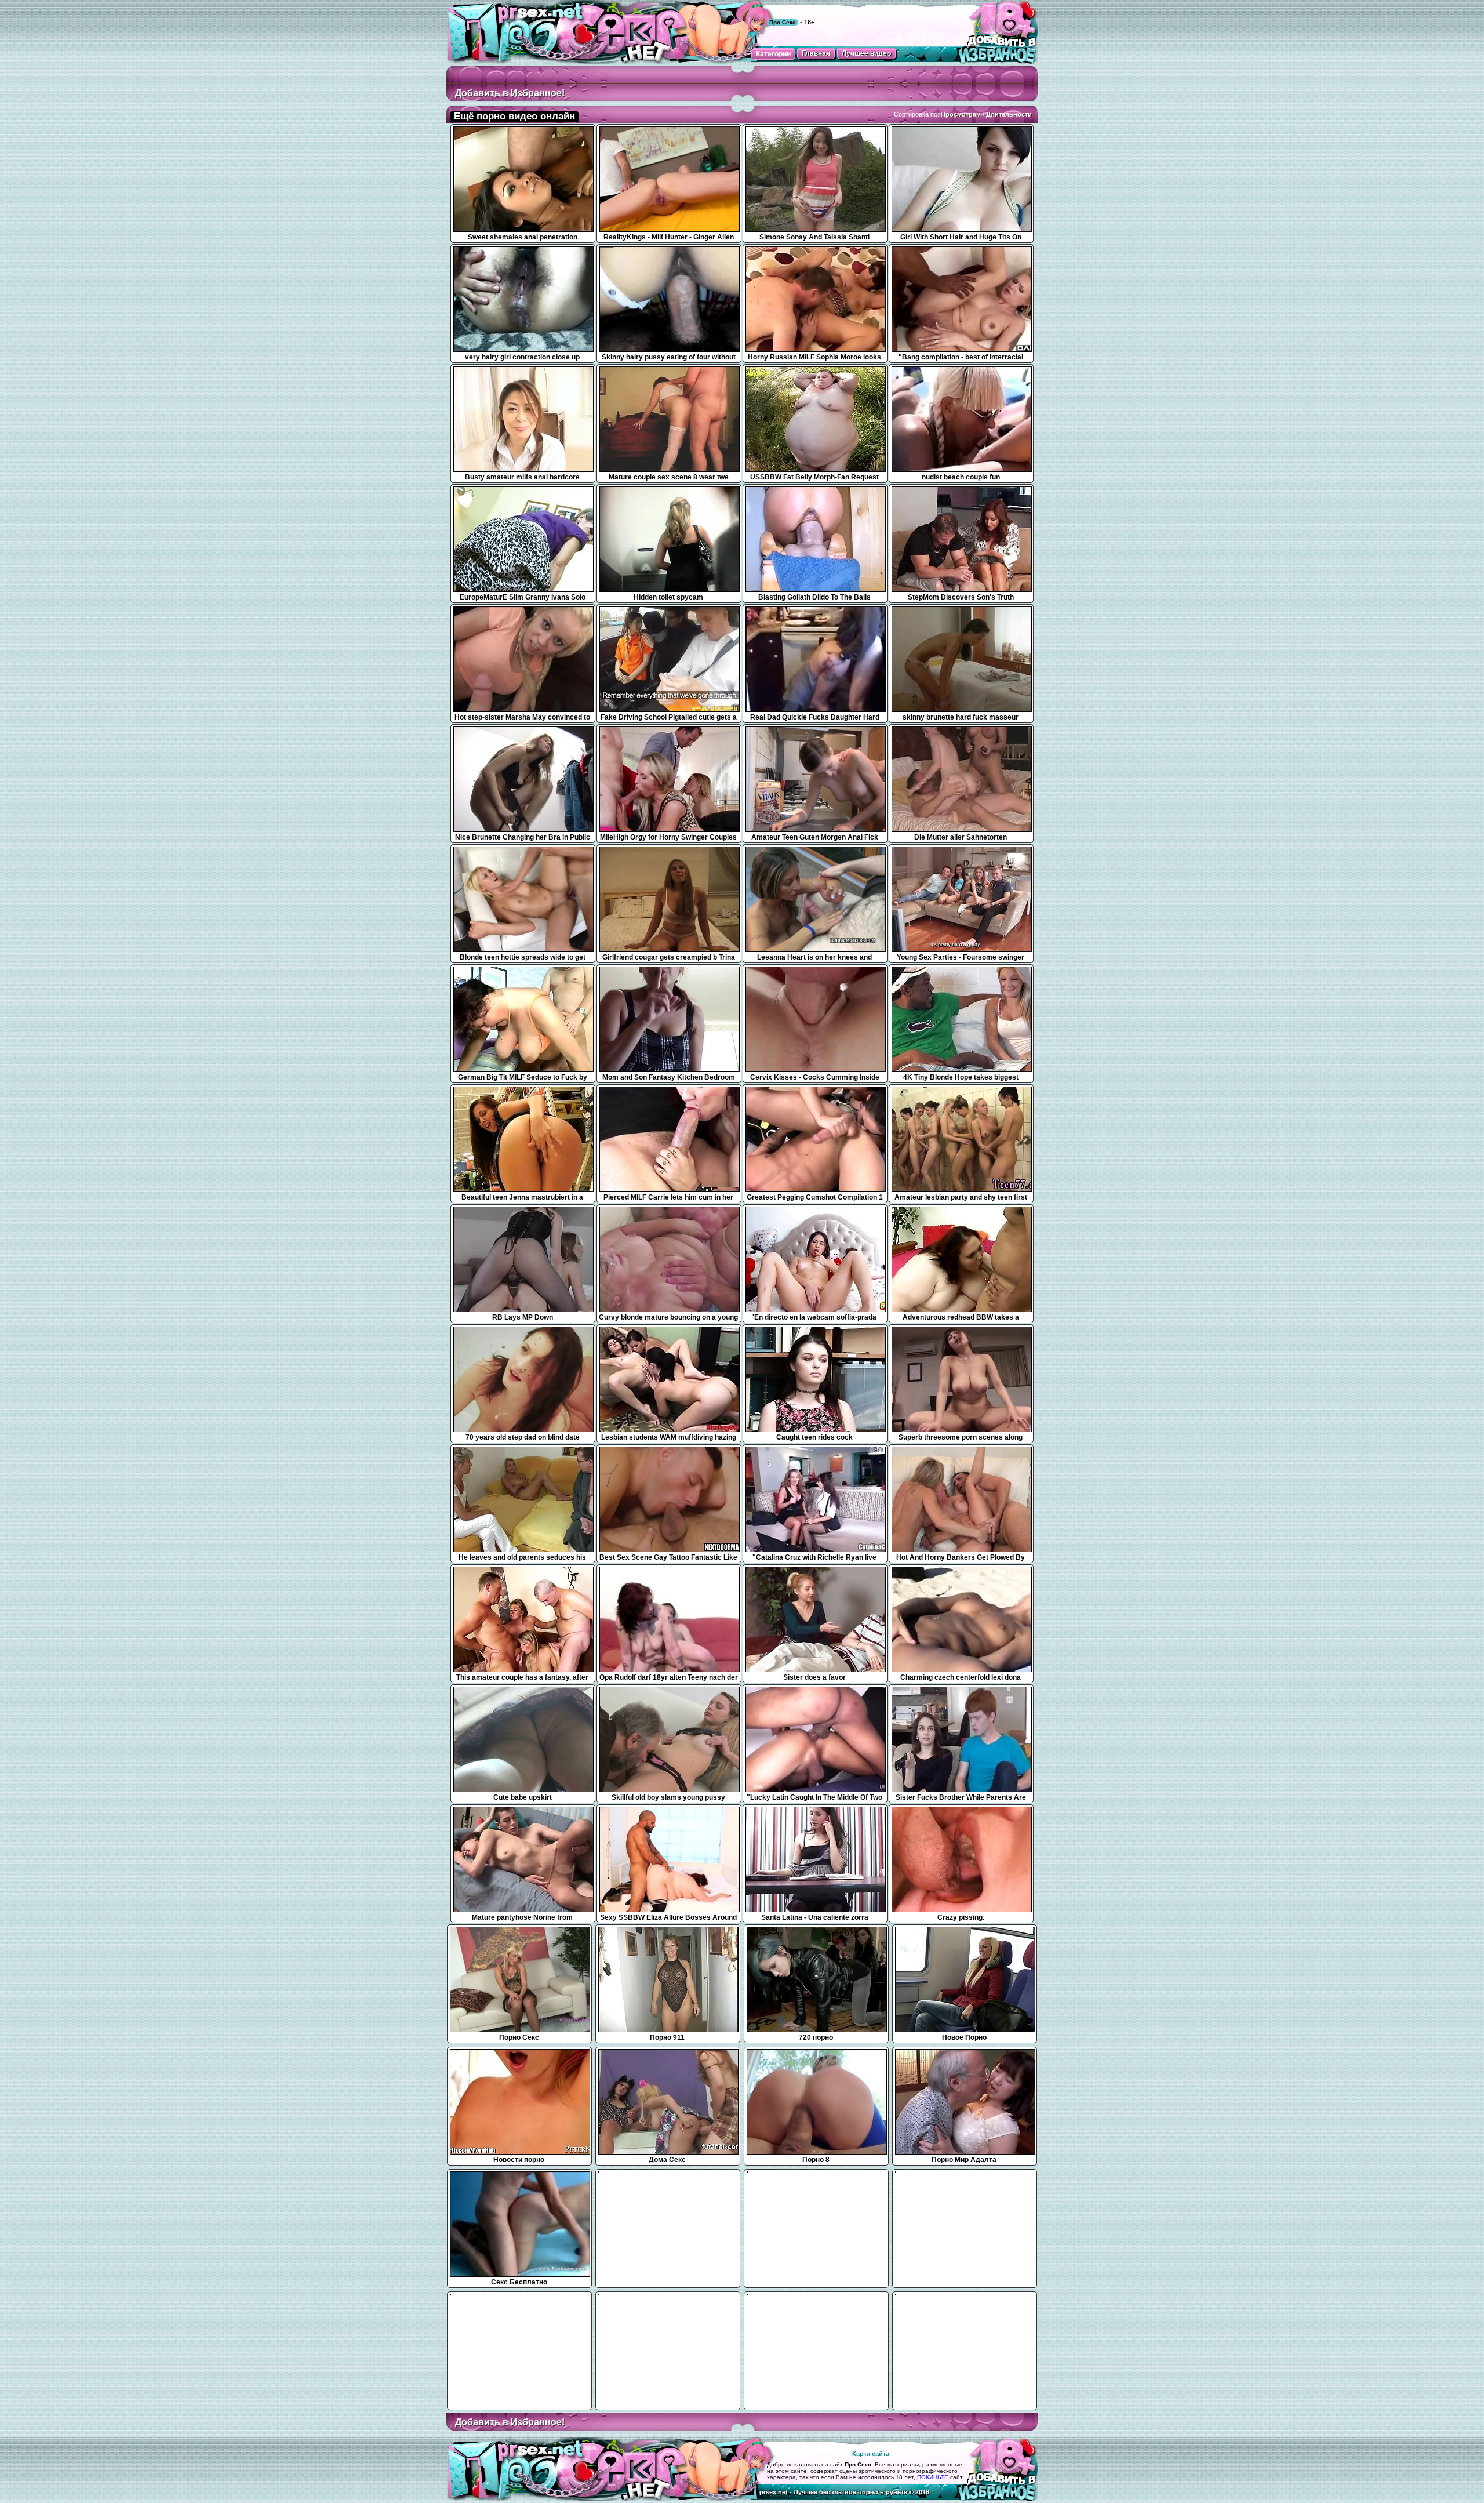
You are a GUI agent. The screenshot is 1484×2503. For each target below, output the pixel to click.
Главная (816, 53)
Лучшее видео (866, 53)
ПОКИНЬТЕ (933, 2477)
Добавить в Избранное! (510, 93)
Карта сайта (871, 2454)
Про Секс (783, 22)
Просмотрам (961, 114)
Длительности (1009, 114)
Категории (773, 54)
